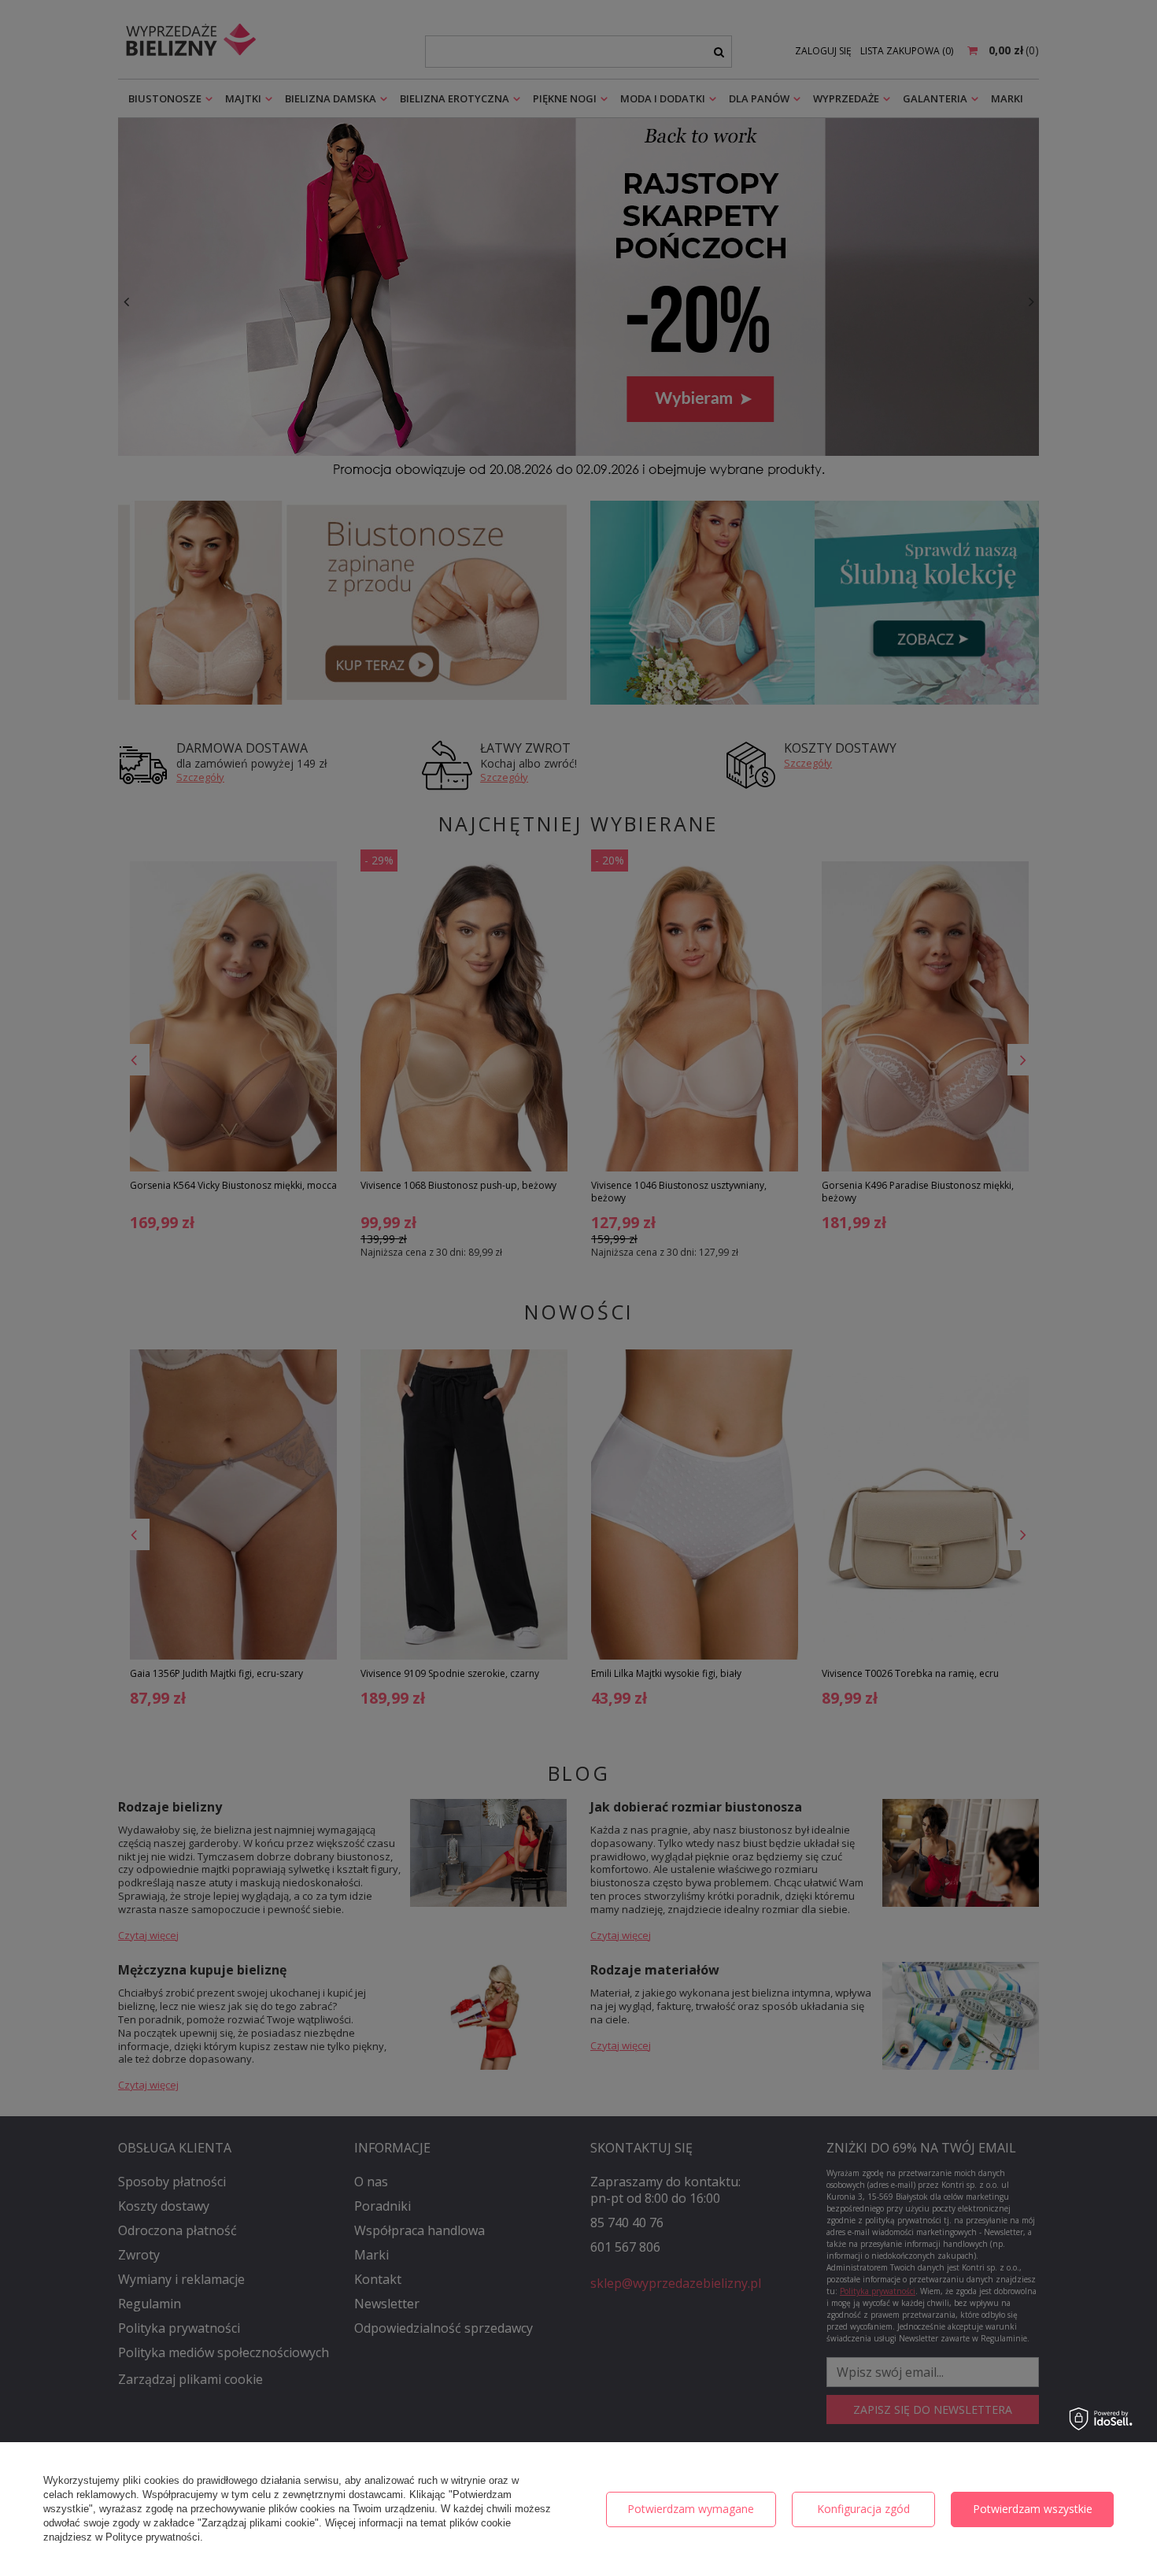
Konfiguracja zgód (863, 2509)
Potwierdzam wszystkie (1033, 2509)
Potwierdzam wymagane (691, 2509)
